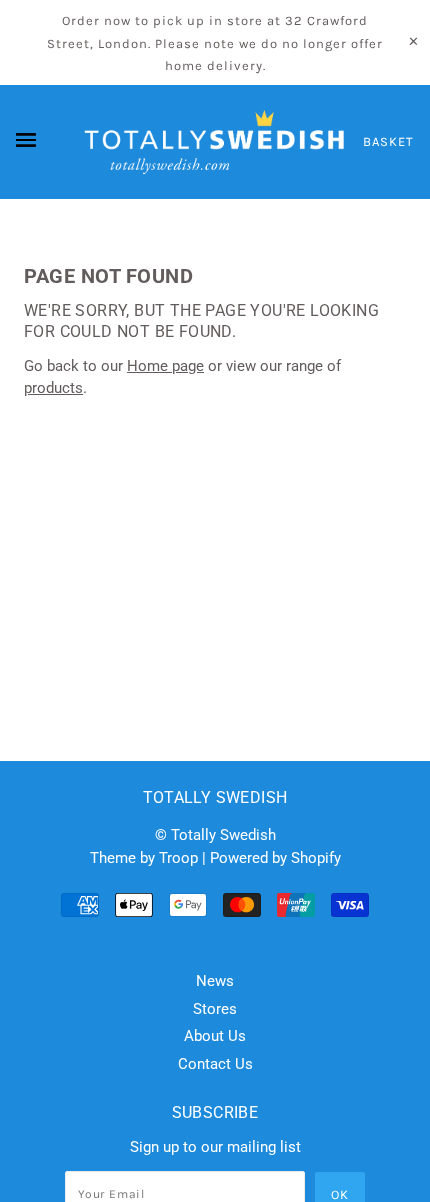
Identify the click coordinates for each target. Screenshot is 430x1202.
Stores (215, 1009)
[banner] (215, 142)
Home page (165, 366)
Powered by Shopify (275, 858)
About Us (215, 1036)
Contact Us (215, 1064)
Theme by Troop (144, 858)
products (53, 388)
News (215, 981)
